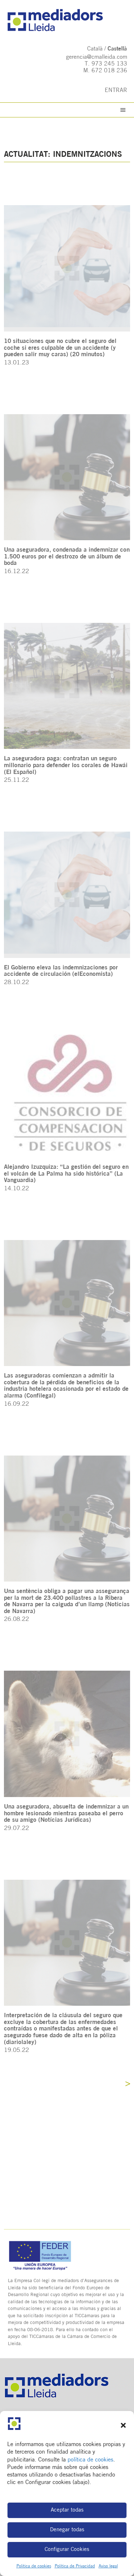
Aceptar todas (67, 2510)
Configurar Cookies (67, 2550)
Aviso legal (108, 2566)
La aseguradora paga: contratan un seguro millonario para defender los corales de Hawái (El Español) (66, 765)
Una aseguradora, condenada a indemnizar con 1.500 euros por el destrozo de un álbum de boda (67, 557)
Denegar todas (67, 2530)
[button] (123, 2425)
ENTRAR (116, 91)
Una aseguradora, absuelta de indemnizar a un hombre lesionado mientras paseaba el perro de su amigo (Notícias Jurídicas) (66, 1814)
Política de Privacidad (75, 2566)
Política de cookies (34, 2566)
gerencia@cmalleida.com (97, 57)
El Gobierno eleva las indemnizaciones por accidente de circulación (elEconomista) (61, 971)
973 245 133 (109, 64)
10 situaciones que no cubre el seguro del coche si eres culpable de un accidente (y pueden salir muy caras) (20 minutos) (60, 348)
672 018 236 (109, 71)
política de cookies (90, 2460)
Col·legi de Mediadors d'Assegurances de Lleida (67, 20)
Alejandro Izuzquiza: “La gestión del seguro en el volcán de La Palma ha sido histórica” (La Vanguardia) (66, 1174)
